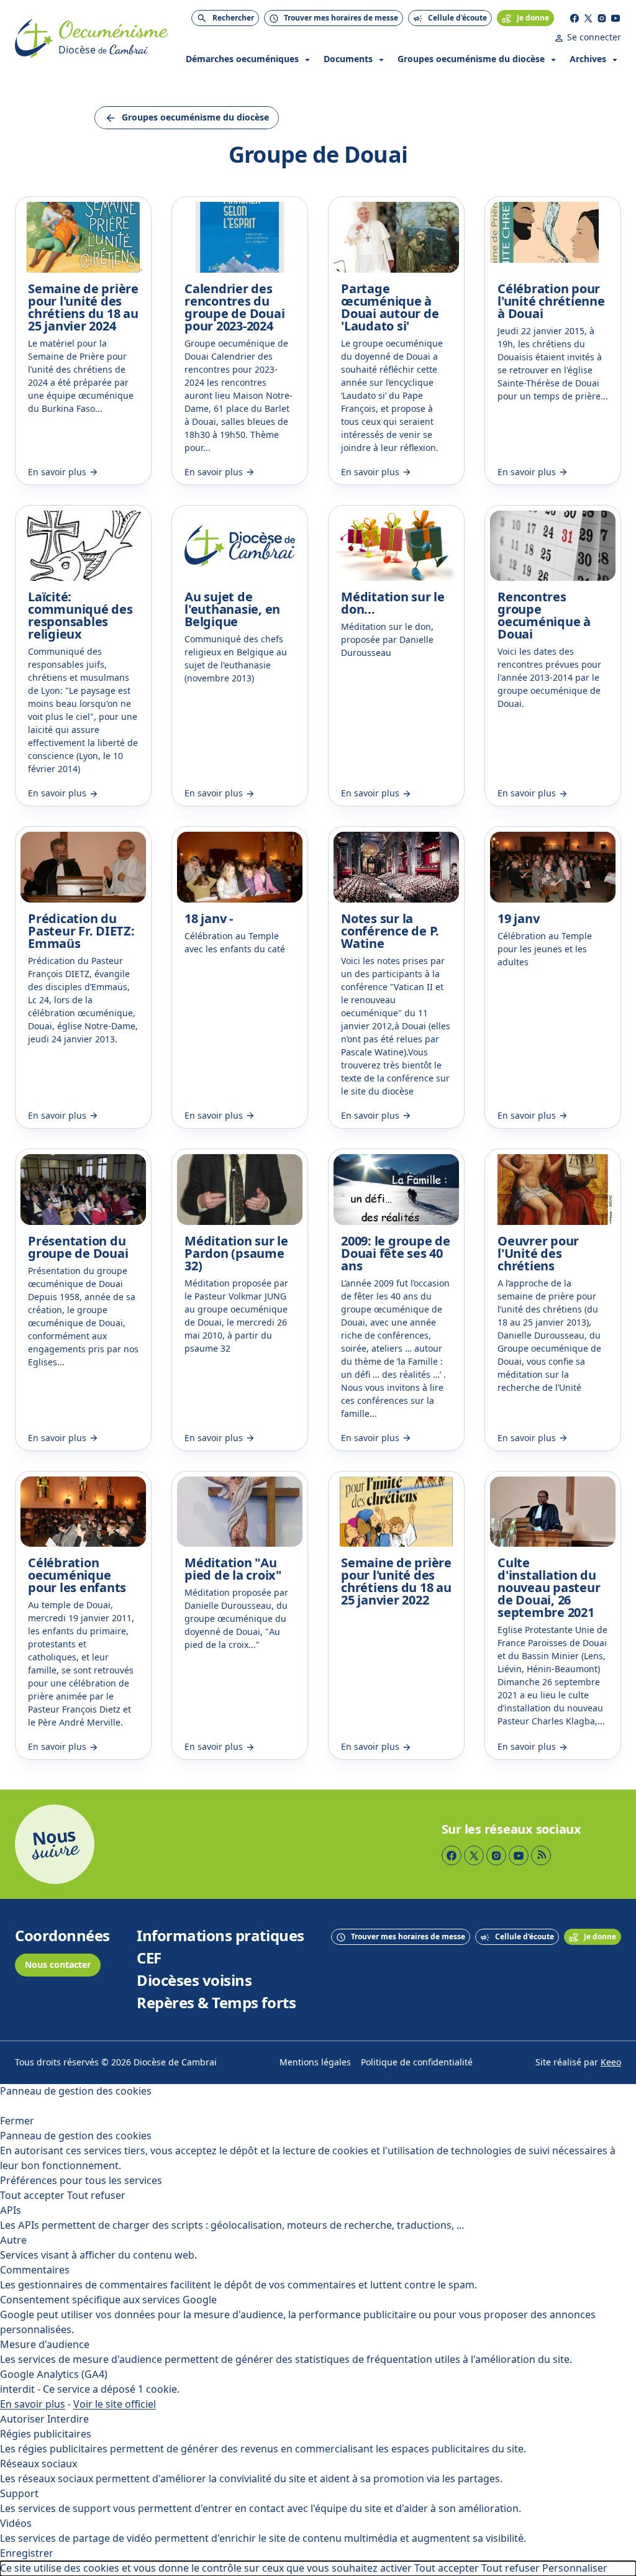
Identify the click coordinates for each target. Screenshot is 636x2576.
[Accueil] (34, 39)
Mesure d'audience (45, 2345)
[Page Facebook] (575, 18)
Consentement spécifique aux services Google (108, 2300)
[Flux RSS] (541, 1855)
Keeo (611, 2063)
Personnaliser (575, 2568)
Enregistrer (27, 2553)
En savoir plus (33, 2404)
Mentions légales (315, 2063)
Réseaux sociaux (39, 2464)
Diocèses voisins (194, 1981)
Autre (13, 2240)
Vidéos (16, 2524)
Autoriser (22, 2419)
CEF (149, 1959)
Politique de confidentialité (417, 2063)
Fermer (17, 2121)
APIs (11, 2210)
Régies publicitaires (46, 2434)
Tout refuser (96, 2196)
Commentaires (35, 2270)
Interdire (68, 2419)
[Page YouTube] (616, 18)
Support (19, 2494)
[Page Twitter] (588, 18)
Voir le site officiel (115, 2404)
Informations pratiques (220, 1936)
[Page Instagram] (602, 18)
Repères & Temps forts (216, 2003)
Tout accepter (32, 2196)
